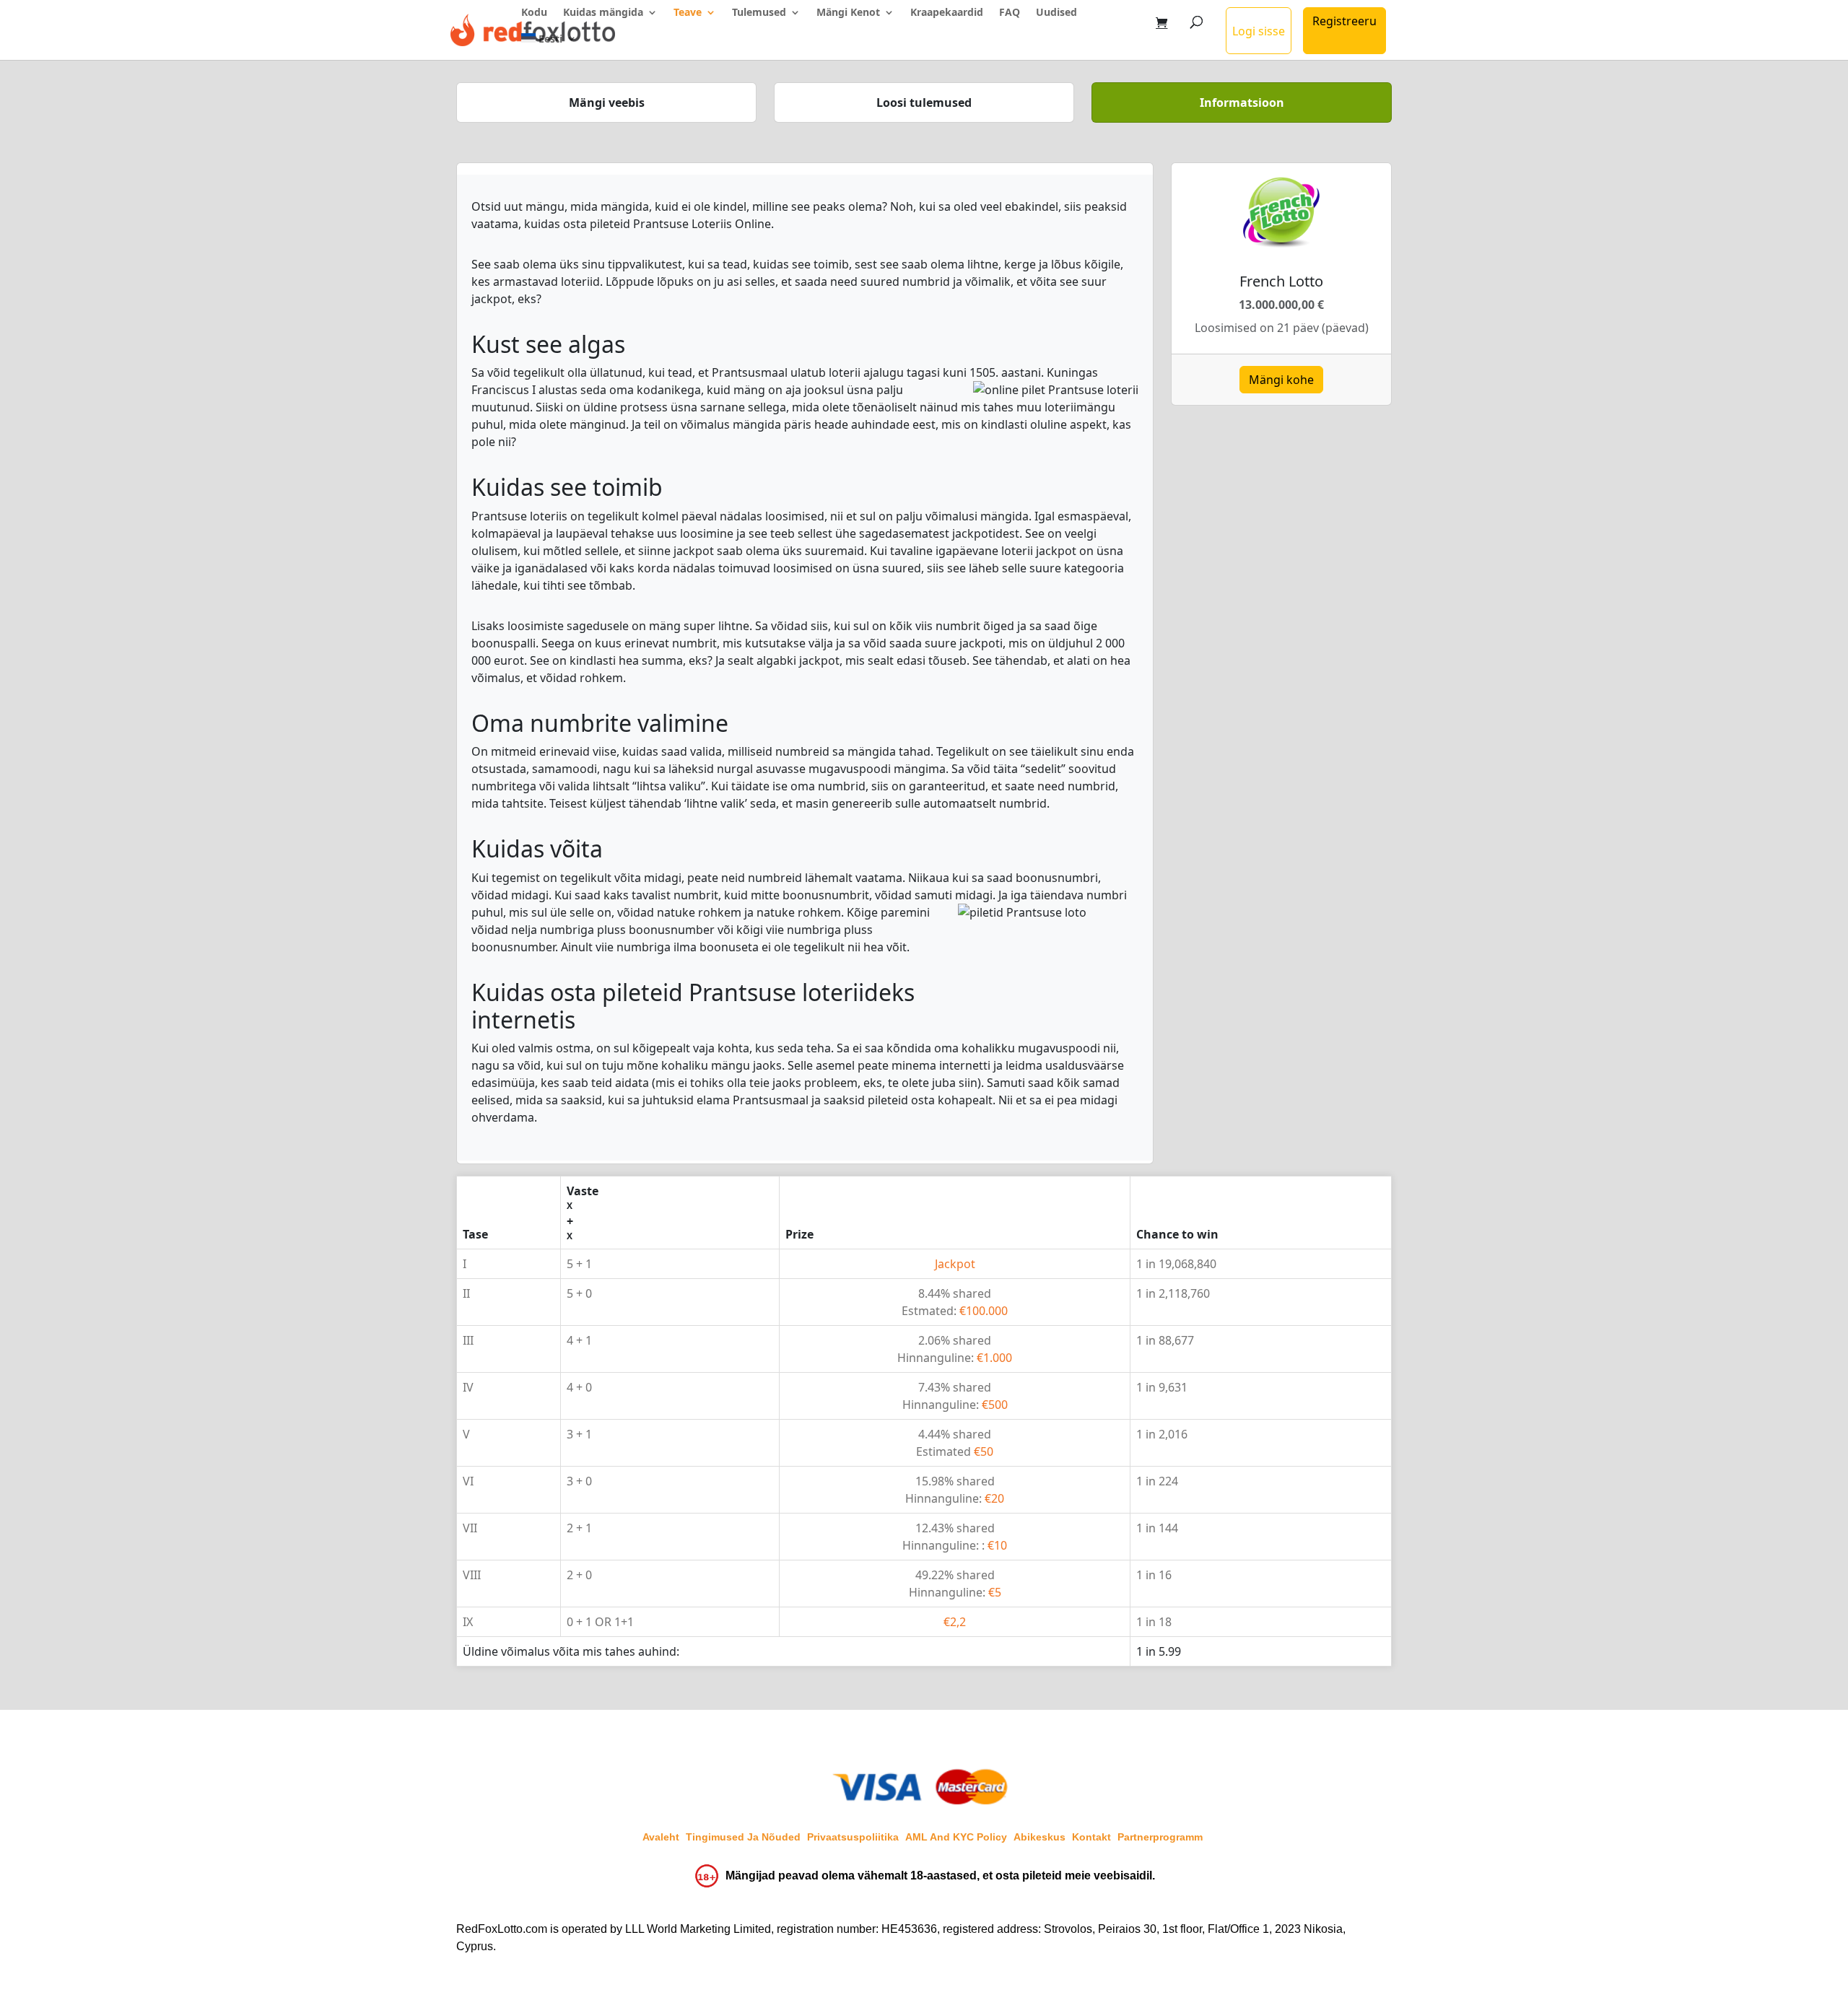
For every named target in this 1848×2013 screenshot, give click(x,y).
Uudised (1056, 13)
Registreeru (1344, 21)
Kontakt (1091, 1837)
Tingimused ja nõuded (743, 1837)
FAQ (1010, 13)
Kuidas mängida (603, 13)
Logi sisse (1259, 31)
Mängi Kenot (848, 13)
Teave (688, 13)
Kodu (534, 13)
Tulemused (759, 13)
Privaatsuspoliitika (853, 1837)
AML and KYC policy (956, 1837)
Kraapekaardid (947, 13)
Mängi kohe (1281, 380)
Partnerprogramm (1160, 1837)
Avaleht (661, 1837)
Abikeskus (1039, 1837)
